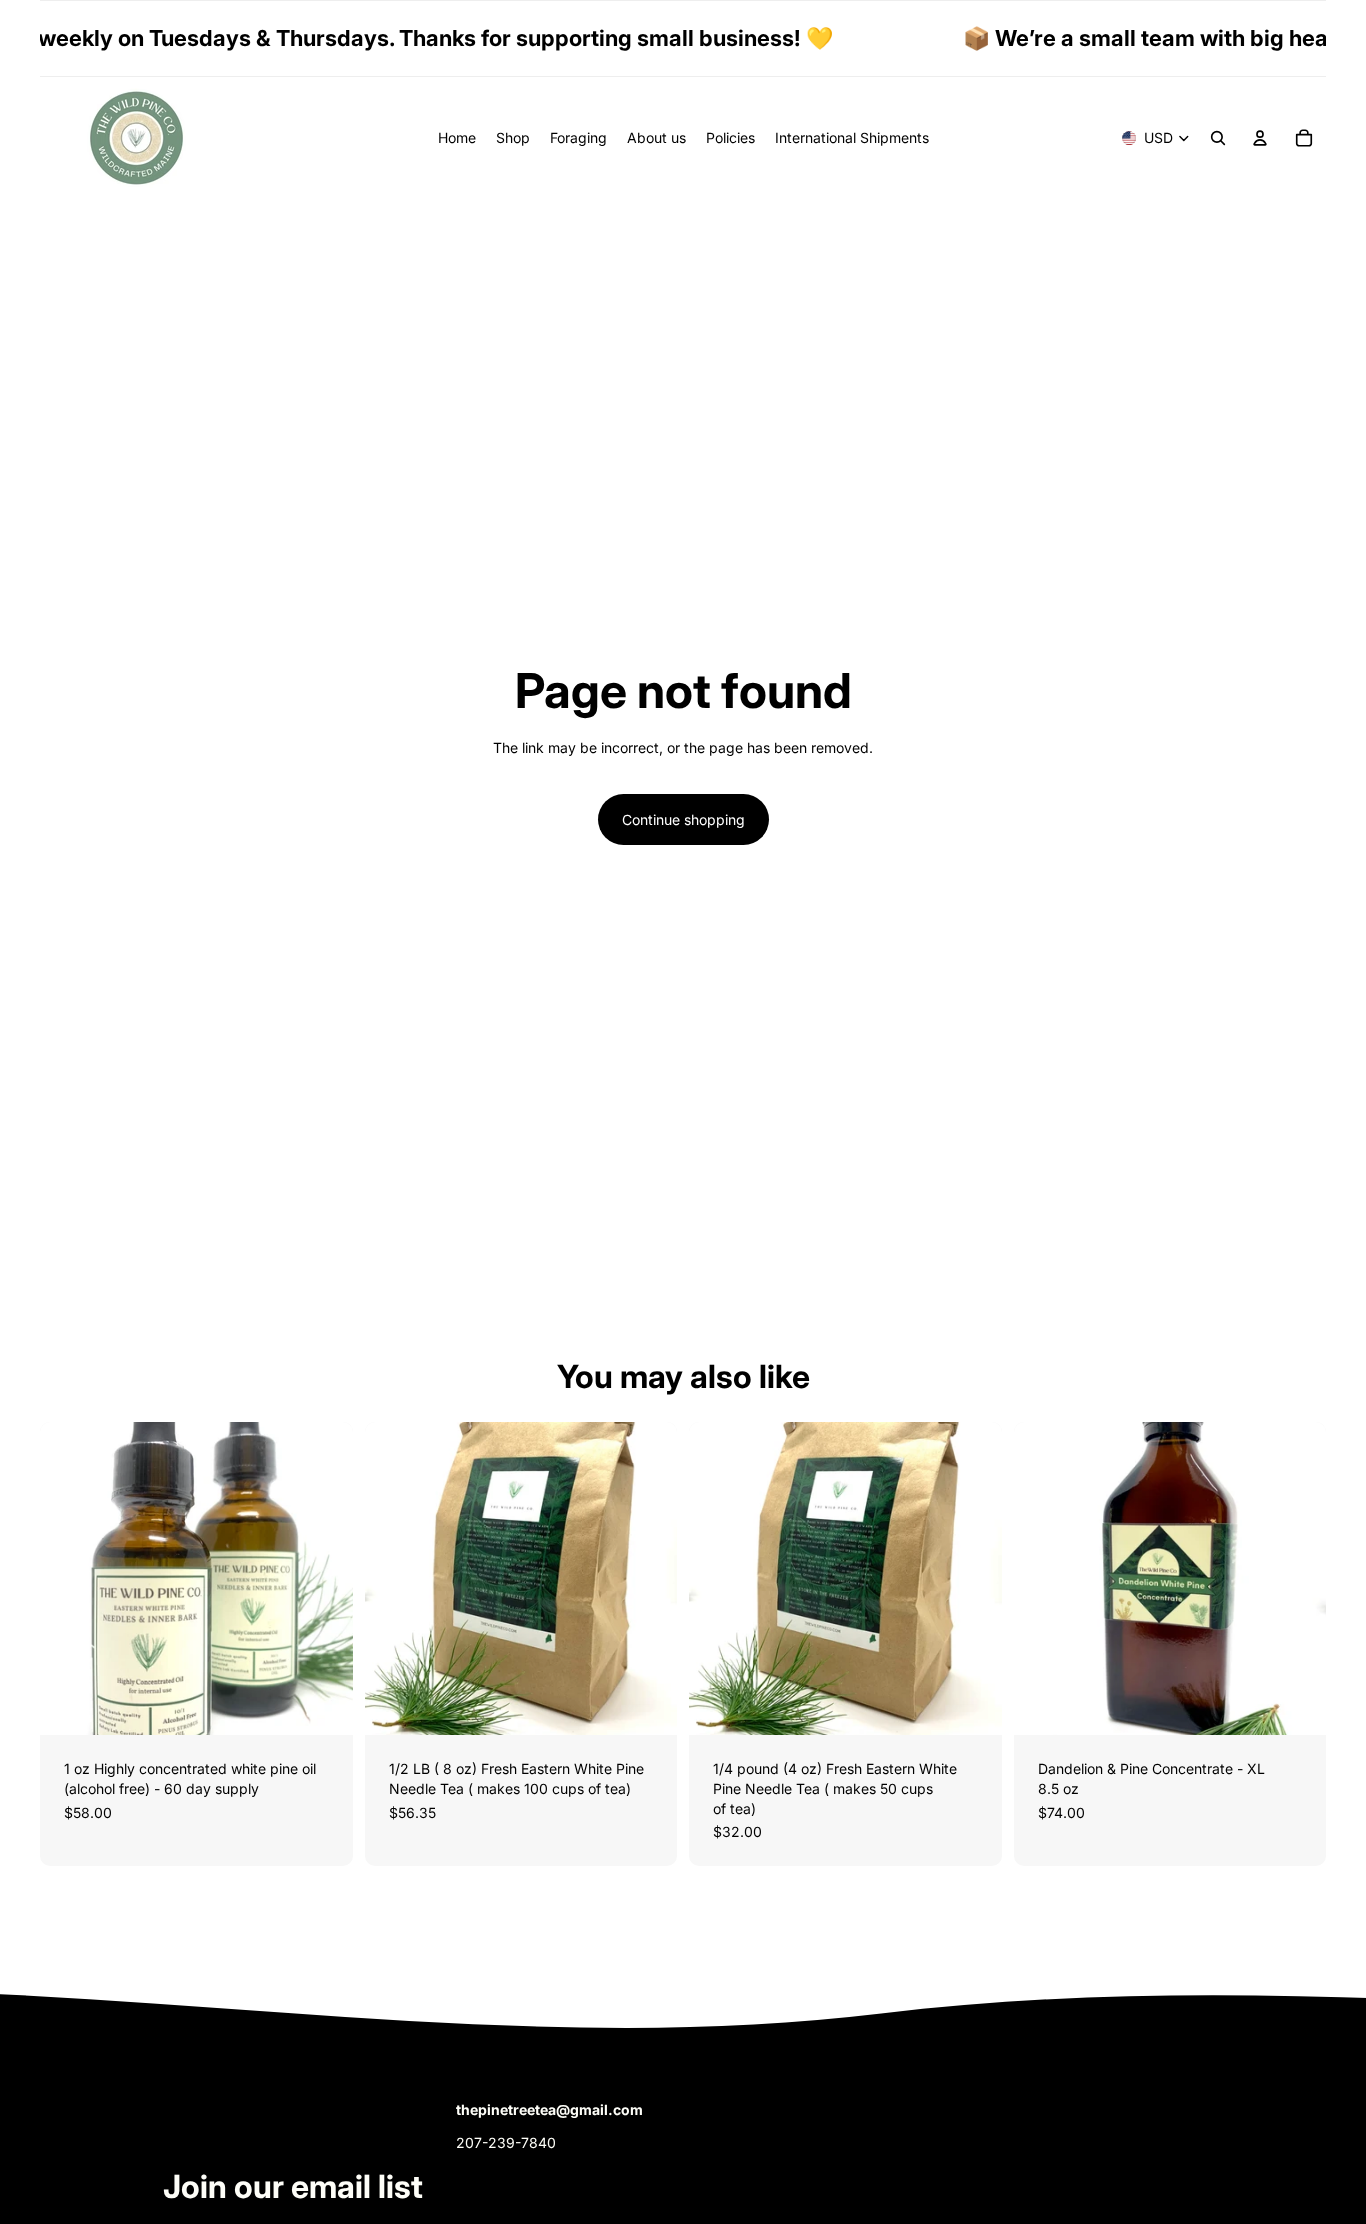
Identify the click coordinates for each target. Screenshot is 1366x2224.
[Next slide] (323, 1579)
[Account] (1260, 138)
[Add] (971, 1705)
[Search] (1218, 138)
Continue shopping (683, 819)
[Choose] (322, 1705)
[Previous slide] (70, 1579)
